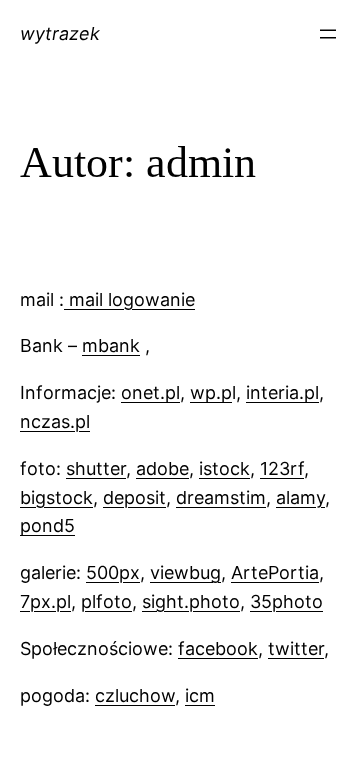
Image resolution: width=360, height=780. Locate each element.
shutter (96, 468)
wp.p (211, 392)
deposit (134, 497)
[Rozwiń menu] (328, 34)
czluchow (135, 695)
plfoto (106, 601)
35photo (286, 601)
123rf (282, 468)
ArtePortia (275, 572)
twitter (296, 648)
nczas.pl (55, 421)
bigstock (56, 497)
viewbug (185, 572)
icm (200, 695)
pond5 (47, 525)
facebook (218, 648)
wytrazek (60, 33)
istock (224, 468)
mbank (111, 345)
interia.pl (282, 392)
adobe (162, 468)
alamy (300, 497)
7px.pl (45, 601)
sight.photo (191, 601)
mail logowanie (132, 299)
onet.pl (150, 392)
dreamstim (221, 497)
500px (113, 572)
